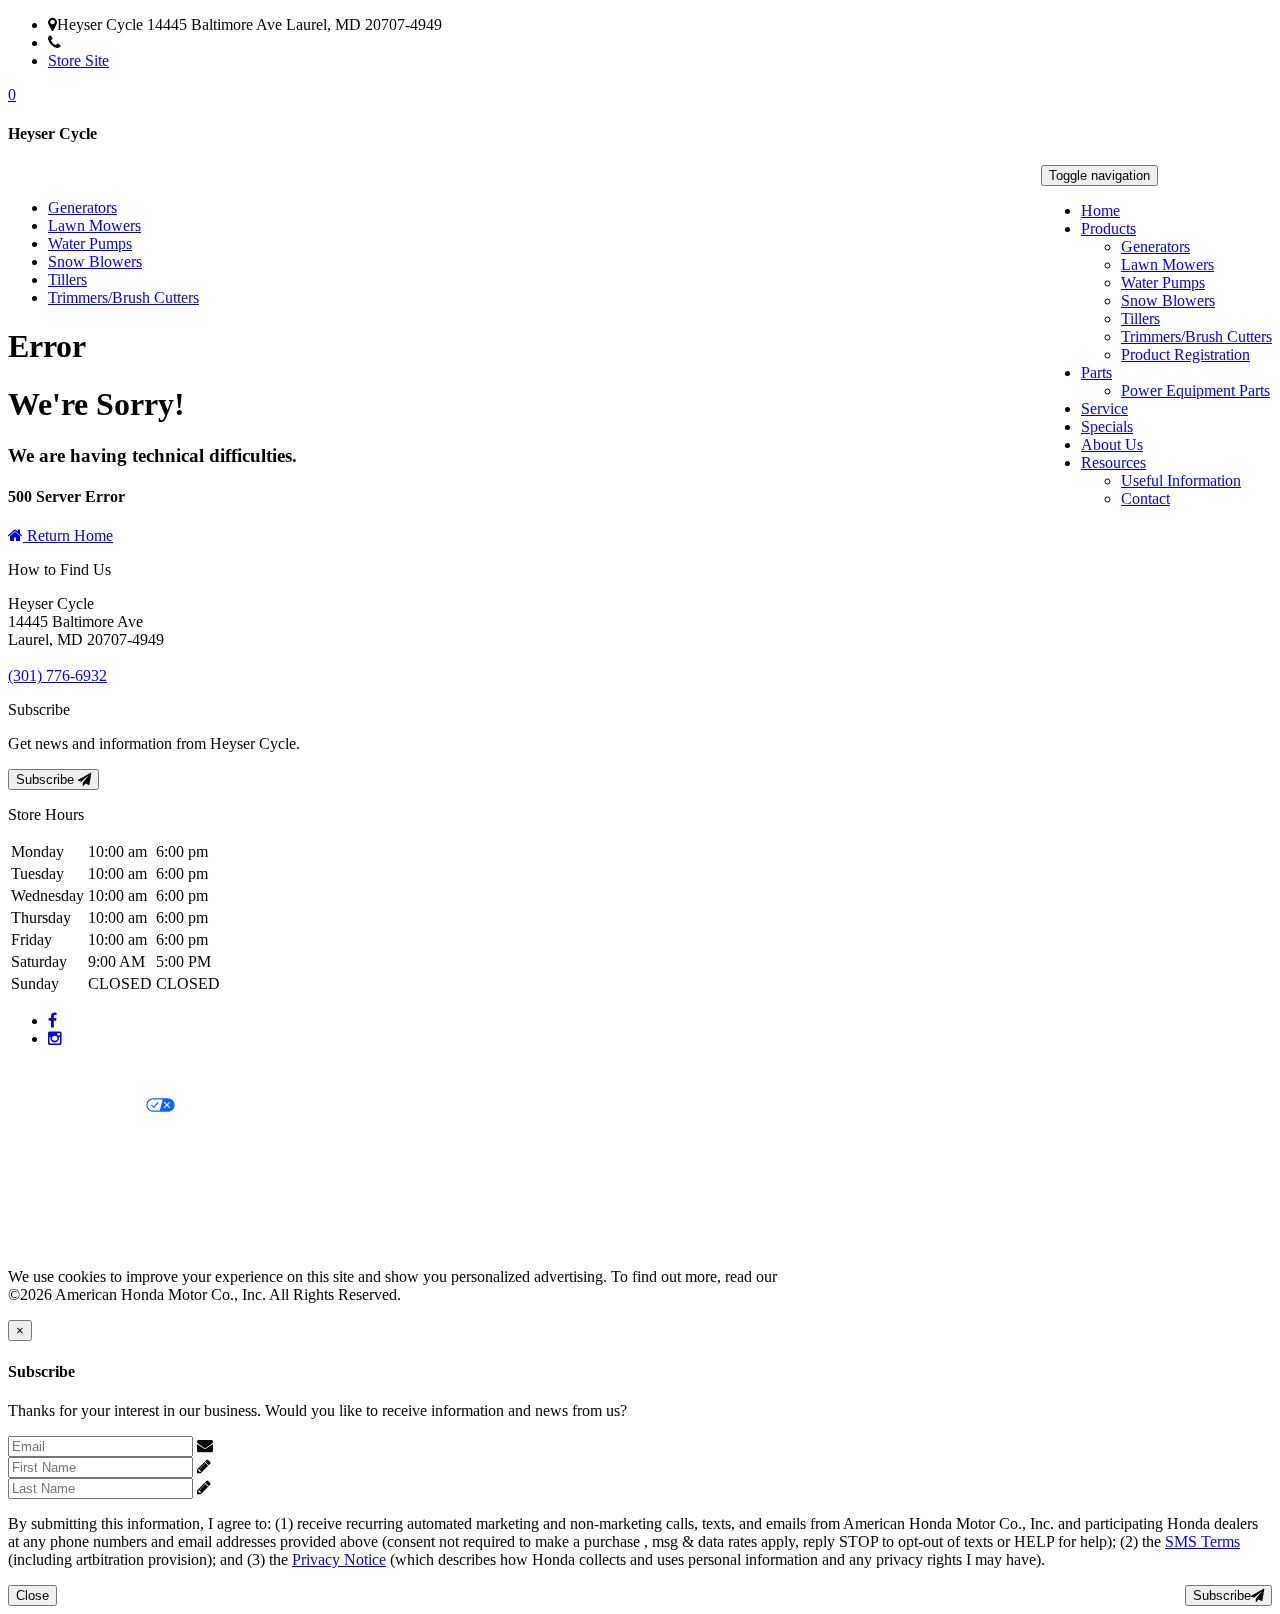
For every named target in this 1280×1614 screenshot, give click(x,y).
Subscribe (47, 779)
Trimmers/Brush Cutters (1196, 336)
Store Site (78, 60)
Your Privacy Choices (77, 1106)
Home (1100, 210)
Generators (1155, 246)
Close (32, 1595)
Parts (1096, 372)
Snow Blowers (1168, 300)
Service (1104, 408)
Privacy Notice (55, 1072)
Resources (1113, 462)
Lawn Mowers (1167, 264)
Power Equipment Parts (1195, 390)
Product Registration (1185, 354)
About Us (1112, 444)
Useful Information (1181, 480)
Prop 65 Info (48, 1208)
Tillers (1140, 318)
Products (1108, 228)
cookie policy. (825, 1276)
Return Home (68, 535)
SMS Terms (45, 1174)
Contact (1145, 498)
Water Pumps (1163, 282)
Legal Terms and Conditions (97, 1140)
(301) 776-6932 (110, 42)
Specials (1107, 426)
